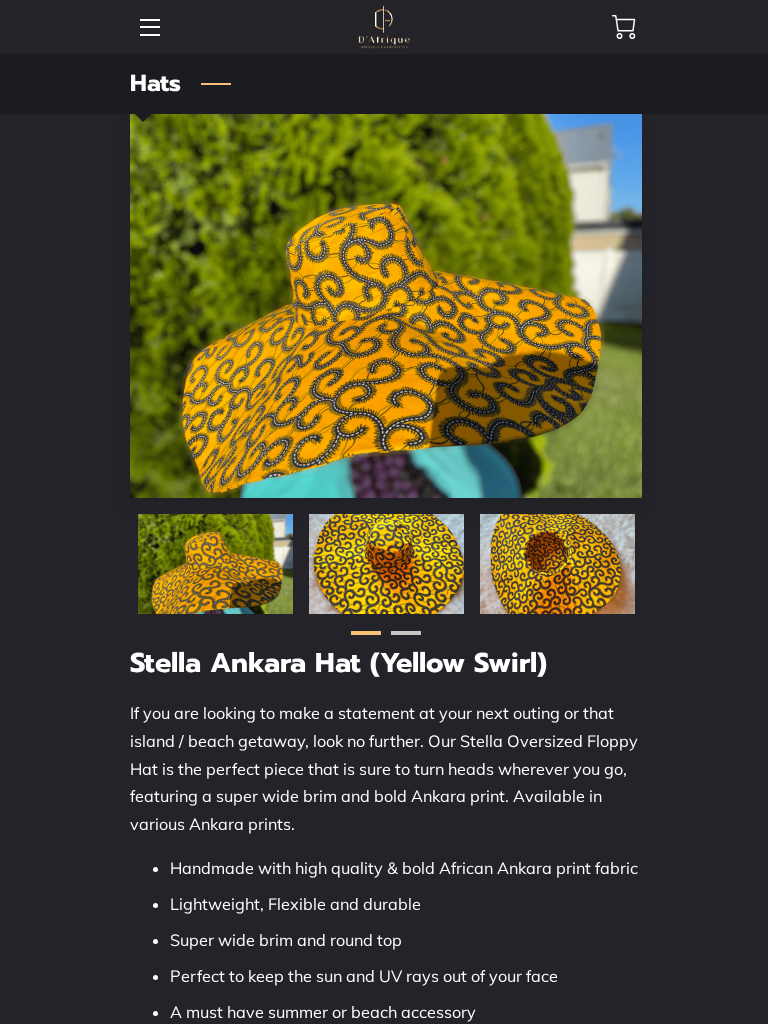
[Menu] (148, 27)
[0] (624, 27)
